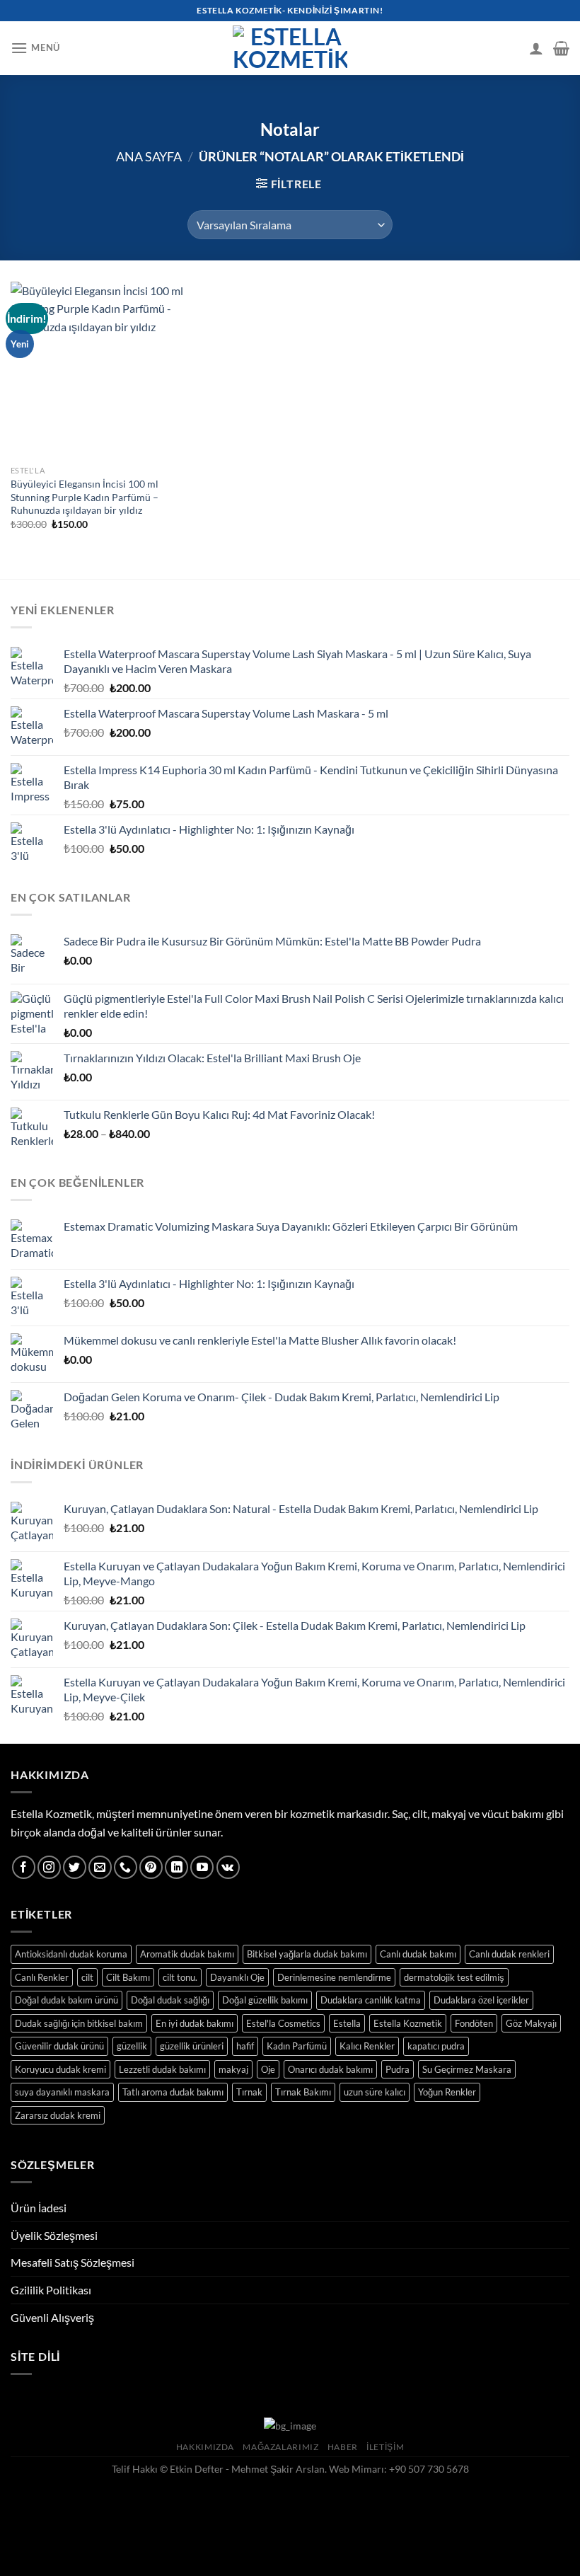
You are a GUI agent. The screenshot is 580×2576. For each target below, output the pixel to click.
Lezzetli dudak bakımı (162, 2069)
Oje (268, 2069)
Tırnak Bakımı (303, 2092)
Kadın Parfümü (297, 2046)
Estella (347, 2023)
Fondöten (474, 2023)
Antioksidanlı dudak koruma (71, 1954)
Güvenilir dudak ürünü (59, 2046)
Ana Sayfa (149, 156)
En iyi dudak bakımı (195, 2023)
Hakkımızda (205, 2447)
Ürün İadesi (39, 2208)
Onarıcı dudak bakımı (330, 2069)
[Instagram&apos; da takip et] (49, 1867)
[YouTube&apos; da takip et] (202, 1867)
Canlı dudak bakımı (418, 1954)
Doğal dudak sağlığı (170, 2000)
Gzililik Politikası (51, 2290)
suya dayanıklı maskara (62, 2092)
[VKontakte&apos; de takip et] (228, 1867)
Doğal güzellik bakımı (265, 2000)
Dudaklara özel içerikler (481, 2000)
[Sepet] (561, 48)
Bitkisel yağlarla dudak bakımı (307, 1954)
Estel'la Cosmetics (283, 2023)
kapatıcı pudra (436, 2046)
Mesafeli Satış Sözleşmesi (72, 2262)
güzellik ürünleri (192, 2046)
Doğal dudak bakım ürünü (66, 2000)
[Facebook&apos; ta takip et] (24, 1867)
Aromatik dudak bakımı (187, 1954)
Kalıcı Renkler (367, 2046)
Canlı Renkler (42, 1977)
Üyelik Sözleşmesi (54, 2235)
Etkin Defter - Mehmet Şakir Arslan (247, 2469)
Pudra (398, 2069)
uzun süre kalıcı (375, 2092)
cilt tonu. (180, 1977)
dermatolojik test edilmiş (454, 1977)
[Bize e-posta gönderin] (100, 1867)
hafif (245, 2046)
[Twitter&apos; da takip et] (75, 1867)
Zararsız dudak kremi (58, 2115)
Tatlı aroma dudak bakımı (173, 2092)
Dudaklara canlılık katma (371, 2000)
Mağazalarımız (280, 2447)
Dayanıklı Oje (237, 1977)
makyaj (233, 2069)
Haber (343, 2447)
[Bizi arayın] (126, 1867)
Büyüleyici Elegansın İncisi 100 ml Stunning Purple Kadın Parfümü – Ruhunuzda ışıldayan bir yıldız (85, 497)
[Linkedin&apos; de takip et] (176, 1867)
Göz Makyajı (531, 2023)
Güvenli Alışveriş (52, 2317)
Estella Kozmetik (408, 2023)
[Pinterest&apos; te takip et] (151, 1867)
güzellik (132, 2046)
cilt (87, 1977)
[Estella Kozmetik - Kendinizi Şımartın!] (290, 48)
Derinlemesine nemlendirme (334, 1977)
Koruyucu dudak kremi (60, 2069)
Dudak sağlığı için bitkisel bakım (79, 2023)
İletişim (385, 2447)
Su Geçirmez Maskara (467, 2069)
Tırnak (249, 2092)
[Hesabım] (536, 48)
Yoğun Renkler (447, 2092)
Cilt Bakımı (128, 1977)
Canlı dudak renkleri (509, 1954)
